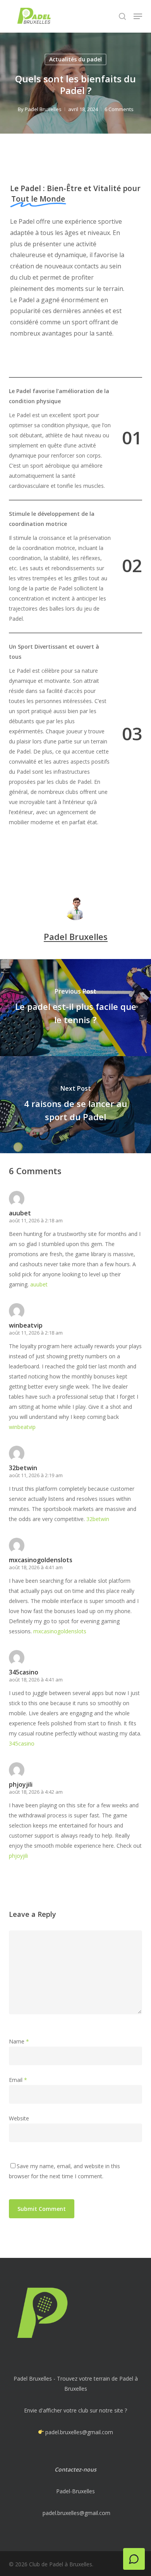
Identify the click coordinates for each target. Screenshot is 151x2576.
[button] (138, 16)
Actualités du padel (75, 59)
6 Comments (119, 109)
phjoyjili (21, 1784)
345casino (24, 1672)
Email (18, 2080)
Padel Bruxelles (43, 109)
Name (19, 2041)
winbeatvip (26, 1325)
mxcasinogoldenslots (41, 1560)
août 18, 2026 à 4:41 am (36, 1567)
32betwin (23, 1468)
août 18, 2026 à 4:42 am (36, 1792)
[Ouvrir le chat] (134, 2559)
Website (19, 2118)
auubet (20, 1213)
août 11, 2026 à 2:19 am (36, 1475)
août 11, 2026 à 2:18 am (36, 1220)
